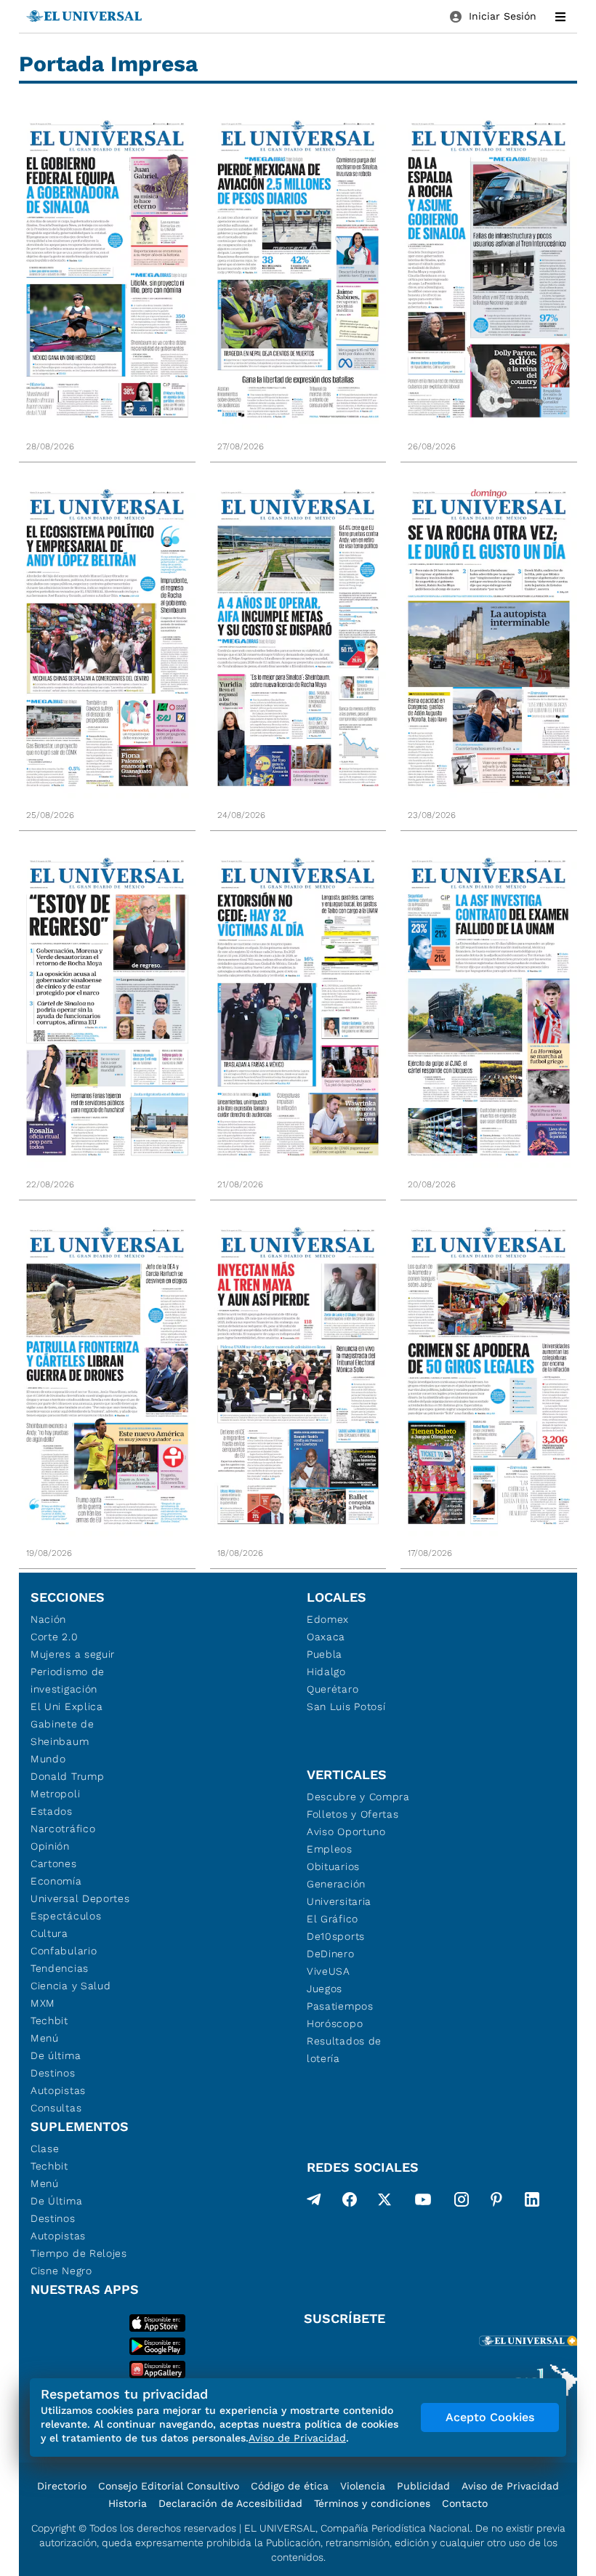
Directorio (62, 2486)
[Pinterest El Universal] (496, 2202)
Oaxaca (326, 1637)
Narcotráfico (63, 1829)
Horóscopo (335, 2023)
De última (56, 2055)
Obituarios (333, 1866)
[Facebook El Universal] (350, 2202)
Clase (45, 2148)
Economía (56, 1881)
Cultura (49, 1933)
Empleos (330, 1849)
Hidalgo (326, 1672)
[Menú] (560, 17)
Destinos (53, 2073)
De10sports (336, 1936)
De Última (56, 2201)
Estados (52, 1811)
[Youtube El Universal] (423, 2202)
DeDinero (331, 1954)
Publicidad (423, 2486)
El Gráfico (333, 1919)
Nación (48, 1619)
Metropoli (55, 1794)
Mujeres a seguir (73, 1654)
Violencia (363, 2486)
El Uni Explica (67, 1706)
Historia (128, 2503)
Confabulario (64, 1951)
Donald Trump (67, 1776)
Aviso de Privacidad (510, 2486)
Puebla (325, 1654)
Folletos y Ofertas (353, 1814)
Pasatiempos (340, 2006)
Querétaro (333, 1689)
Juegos (325, 1989)
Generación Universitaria (339, 1893)
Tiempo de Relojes (79, 2253)
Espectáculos (66, 1916)
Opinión (50, 1846)
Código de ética (290, 2486)
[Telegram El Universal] (314, 2202)
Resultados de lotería (344, 2050)
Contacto (465, 2503)
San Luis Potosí (346, 1706)
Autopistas (58, 2090)
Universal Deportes (80, 1898)
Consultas (56, 2108)
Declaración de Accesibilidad (230, 2503)
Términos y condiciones (372, 2503)
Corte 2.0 (54, 1637)
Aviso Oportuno (346, 1831)
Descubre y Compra (358, 1797)
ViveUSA (329, 1971)
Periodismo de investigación (68, 1680)
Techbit (49, 2021)
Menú (45, 2038)
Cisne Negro (61, 2271)
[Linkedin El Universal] (532, 2202)
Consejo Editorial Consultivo (169, 2486)
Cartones (54, 1863)
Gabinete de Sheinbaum (63, 1733)
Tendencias (60, 1968)
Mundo (48, 1759)
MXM (43, 2003)
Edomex (328, 1619)
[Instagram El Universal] (462, 2202)
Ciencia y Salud (71, 1986)
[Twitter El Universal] (384, 2202)
